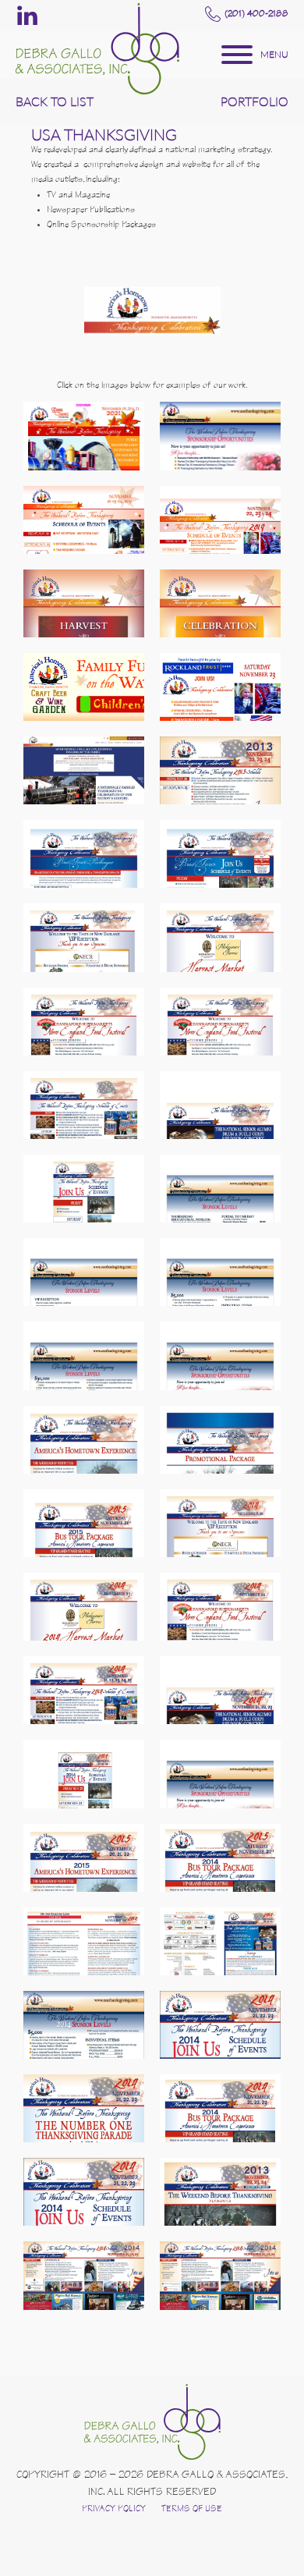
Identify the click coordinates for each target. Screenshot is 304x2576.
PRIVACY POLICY (114, 2510)
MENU (274, 54)
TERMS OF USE (192, 2510)
